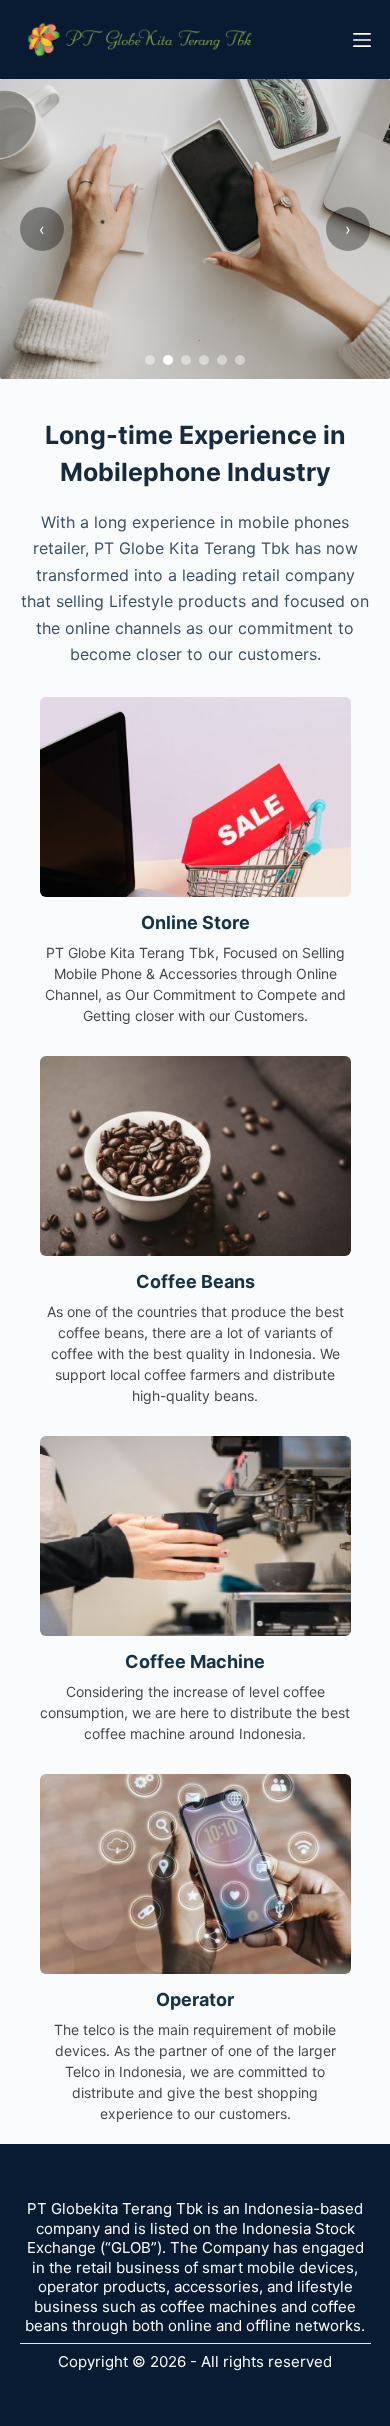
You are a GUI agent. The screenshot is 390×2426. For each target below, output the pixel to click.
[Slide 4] (204, 360)
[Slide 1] (150, 360)
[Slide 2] (168, 360)
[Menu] (362, 40)
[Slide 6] (240, 360)
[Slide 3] (186, 360)
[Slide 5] (222, 360)
